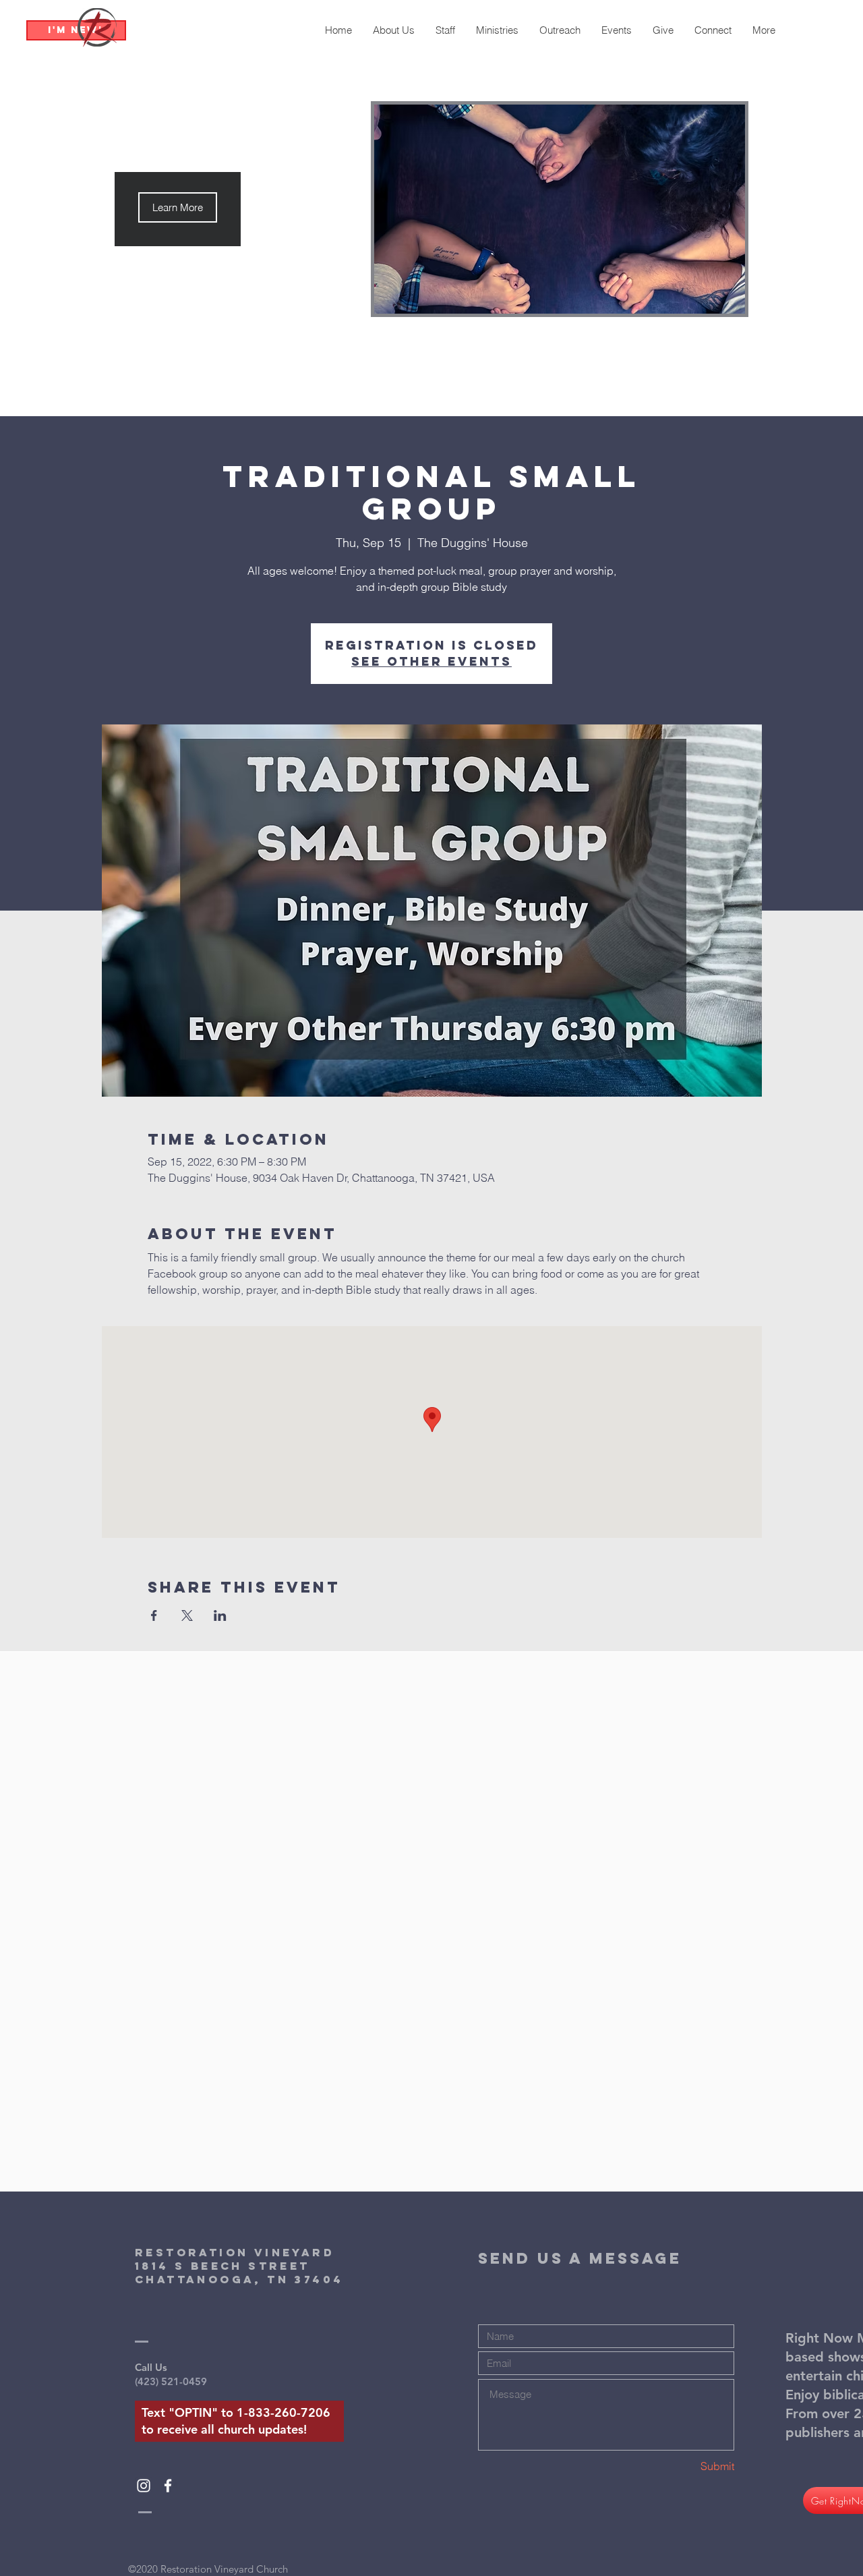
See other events (431, 661)
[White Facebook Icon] (168, 2486)
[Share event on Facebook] (154, 1615)
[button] (178, 207)
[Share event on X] (187, 1615)
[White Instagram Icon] (144, 2486)
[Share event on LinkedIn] (220, 1615)
